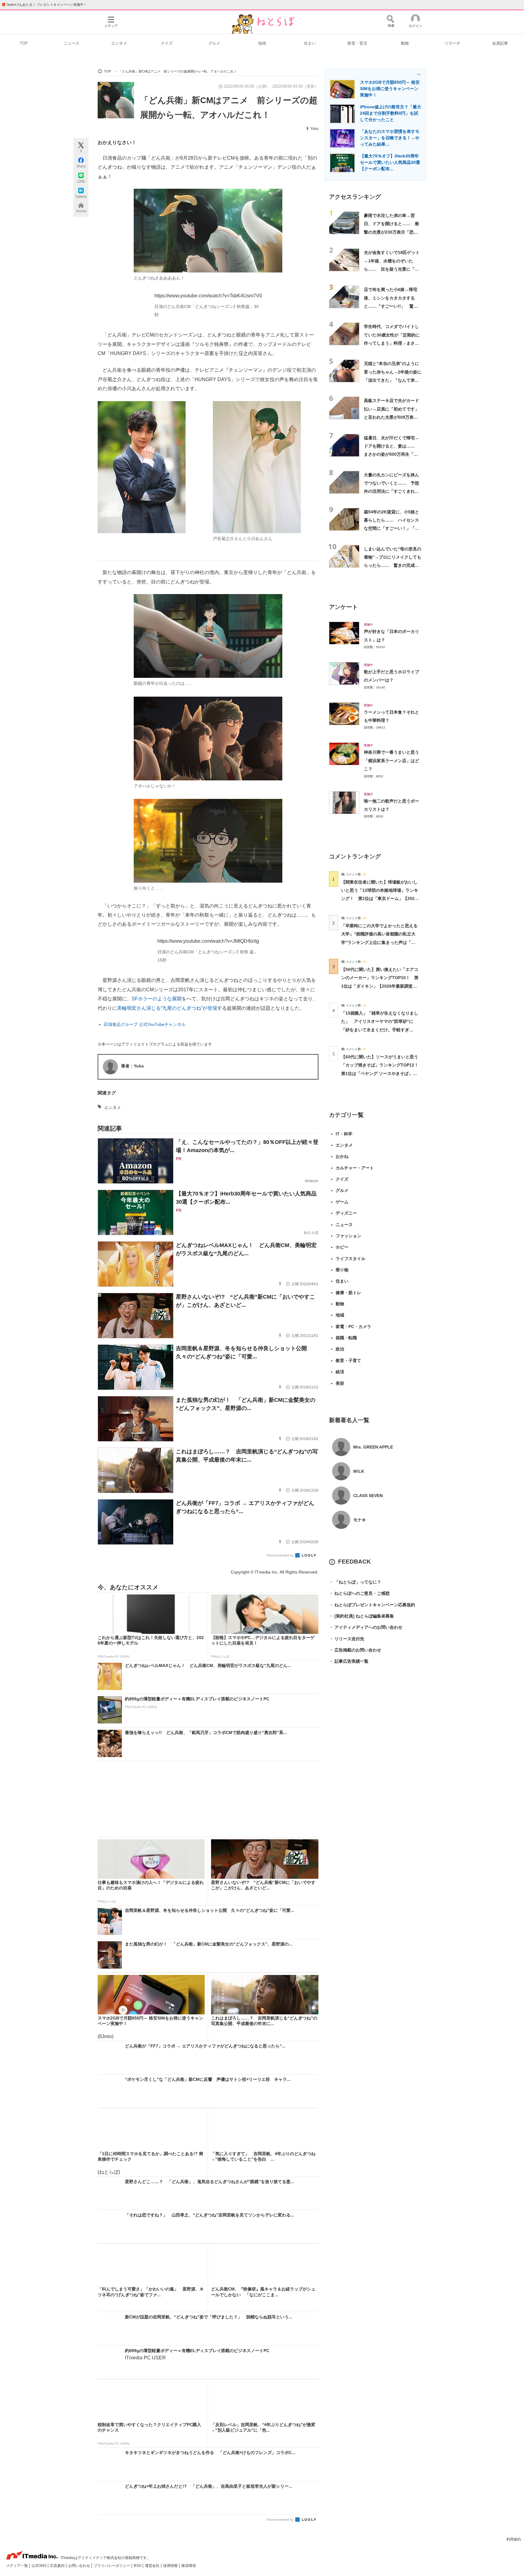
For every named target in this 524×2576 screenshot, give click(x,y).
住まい (310, 43)
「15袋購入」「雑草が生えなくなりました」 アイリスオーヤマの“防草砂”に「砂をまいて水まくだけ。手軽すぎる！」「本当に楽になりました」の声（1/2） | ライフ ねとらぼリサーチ (380, 1030)
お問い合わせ (80, 2566)
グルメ (214, 43)
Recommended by (280, 1555)
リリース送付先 (347, 1639)
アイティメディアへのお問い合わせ (366, 1627)
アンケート (343, 607)
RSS (138, 2566)
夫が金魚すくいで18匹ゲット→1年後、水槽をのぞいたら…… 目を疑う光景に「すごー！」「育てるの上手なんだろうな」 (392, 269)
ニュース (72, 43)
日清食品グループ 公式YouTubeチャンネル (145, 1024)
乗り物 (342, 1270)
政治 (340, 1349)
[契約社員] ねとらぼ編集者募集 (361, 1616)
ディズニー (346, 1213)
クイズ (167, 43)
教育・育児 (357, 43)
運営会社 (153, 2566)
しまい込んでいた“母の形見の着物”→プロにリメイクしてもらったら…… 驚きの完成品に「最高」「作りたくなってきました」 (393, 565)
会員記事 (500, 43)
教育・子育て (348, 1361)
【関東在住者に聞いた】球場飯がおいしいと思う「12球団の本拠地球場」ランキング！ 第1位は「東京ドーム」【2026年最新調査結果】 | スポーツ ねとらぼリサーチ (380, 899)
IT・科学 (344, 1134)
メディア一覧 (17, 2566)
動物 (405, 43)
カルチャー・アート (355, 1168)
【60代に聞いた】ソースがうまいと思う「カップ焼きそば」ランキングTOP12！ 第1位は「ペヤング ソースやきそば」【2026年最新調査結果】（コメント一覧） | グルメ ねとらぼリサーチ (382, 1073)
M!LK (359, 1471)
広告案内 (58, 2566)
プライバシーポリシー (112, 2566)
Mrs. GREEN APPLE (373, 1447)
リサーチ (452, 43)
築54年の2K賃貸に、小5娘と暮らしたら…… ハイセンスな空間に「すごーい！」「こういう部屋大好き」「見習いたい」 (391, 528)
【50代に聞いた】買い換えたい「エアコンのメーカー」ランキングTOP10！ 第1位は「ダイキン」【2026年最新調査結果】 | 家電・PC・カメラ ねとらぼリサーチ (380, 986)
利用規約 (514, 2539)
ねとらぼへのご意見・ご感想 (359, 1593)
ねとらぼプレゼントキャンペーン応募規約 (372, 1605)
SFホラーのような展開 (157, 999)
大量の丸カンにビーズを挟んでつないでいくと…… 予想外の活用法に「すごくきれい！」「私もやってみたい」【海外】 (391, 491)
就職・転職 (346, 1338)
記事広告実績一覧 (349, 1661)
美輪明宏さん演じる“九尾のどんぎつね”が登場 (167, 1008)
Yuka (314, 129)
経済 (340, 1372)
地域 (262, 43)
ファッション (348, 1236)
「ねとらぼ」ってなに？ (355, 1582)
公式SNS (39, 2566)
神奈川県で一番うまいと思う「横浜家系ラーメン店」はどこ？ (391, 761)
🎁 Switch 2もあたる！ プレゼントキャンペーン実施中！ (44, 5)
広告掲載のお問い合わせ (355, 1650)
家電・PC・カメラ (353, 1327)
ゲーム (342, 1202)
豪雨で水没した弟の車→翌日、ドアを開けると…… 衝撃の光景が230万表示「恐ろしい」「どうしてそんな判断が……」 (391, 232)
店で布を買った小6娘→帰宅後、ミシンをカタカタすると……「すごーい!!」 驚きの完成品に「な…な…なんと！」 (391, 306)
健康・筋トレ (348, 1293)
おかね (342, 1156)
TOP (24, 43)
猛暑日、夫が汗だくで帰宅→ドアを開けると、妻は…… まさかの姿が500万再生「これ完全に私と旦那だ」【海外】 (391, 454)
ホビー (342, 1247)
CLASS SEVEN (368, 1496)
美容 (340, 1383)
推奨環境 (189, 2566)
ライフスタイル (351, 1259)
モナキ (360, 1520)
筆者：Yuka (132, 1066)
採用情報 (171, 2566)
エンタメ (119, 43)
